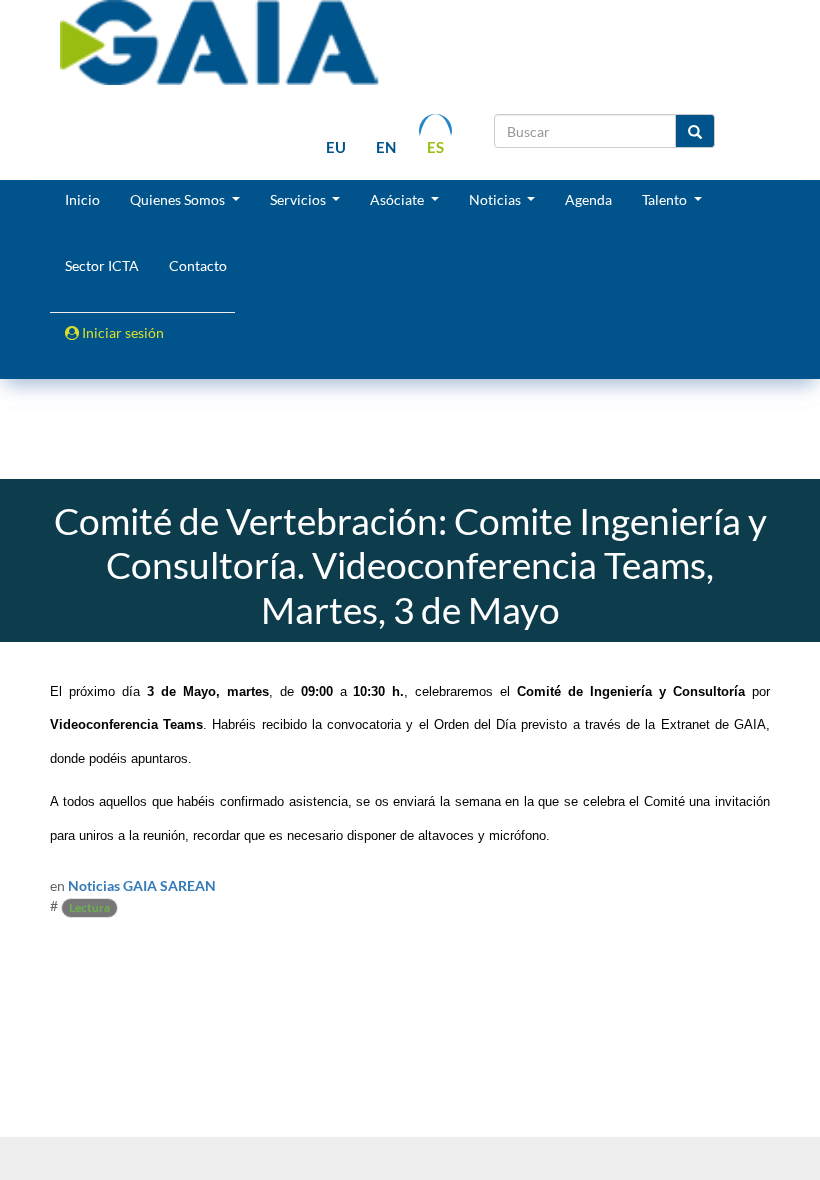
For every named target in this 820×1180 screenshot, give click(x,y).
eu (336, 147)
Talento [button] (666, 199)
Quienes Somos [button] (179, 199)
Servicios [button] (299, 199)
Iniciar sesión (121, 332)
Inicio (82, 199)
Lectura (89, 907)
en (386, 147)
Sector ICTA (102, 265)
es (435, 147)
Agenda (588, 199)
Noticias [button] (496, 199)
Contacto (198, 265)
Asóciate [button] (398, 199)
